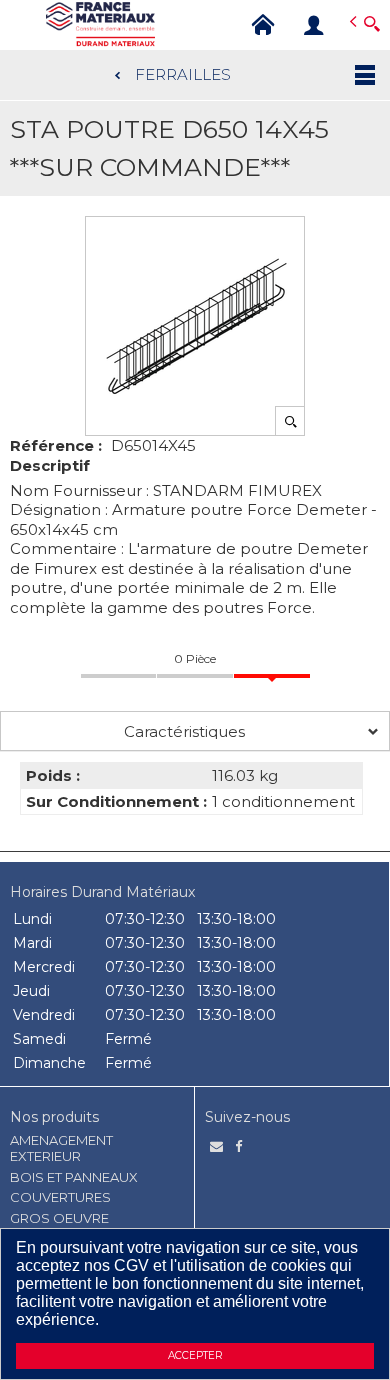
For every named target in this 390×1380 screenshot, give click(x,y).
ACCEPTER (195, 1355)
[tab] (195, 731)
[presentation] (195, 731)
